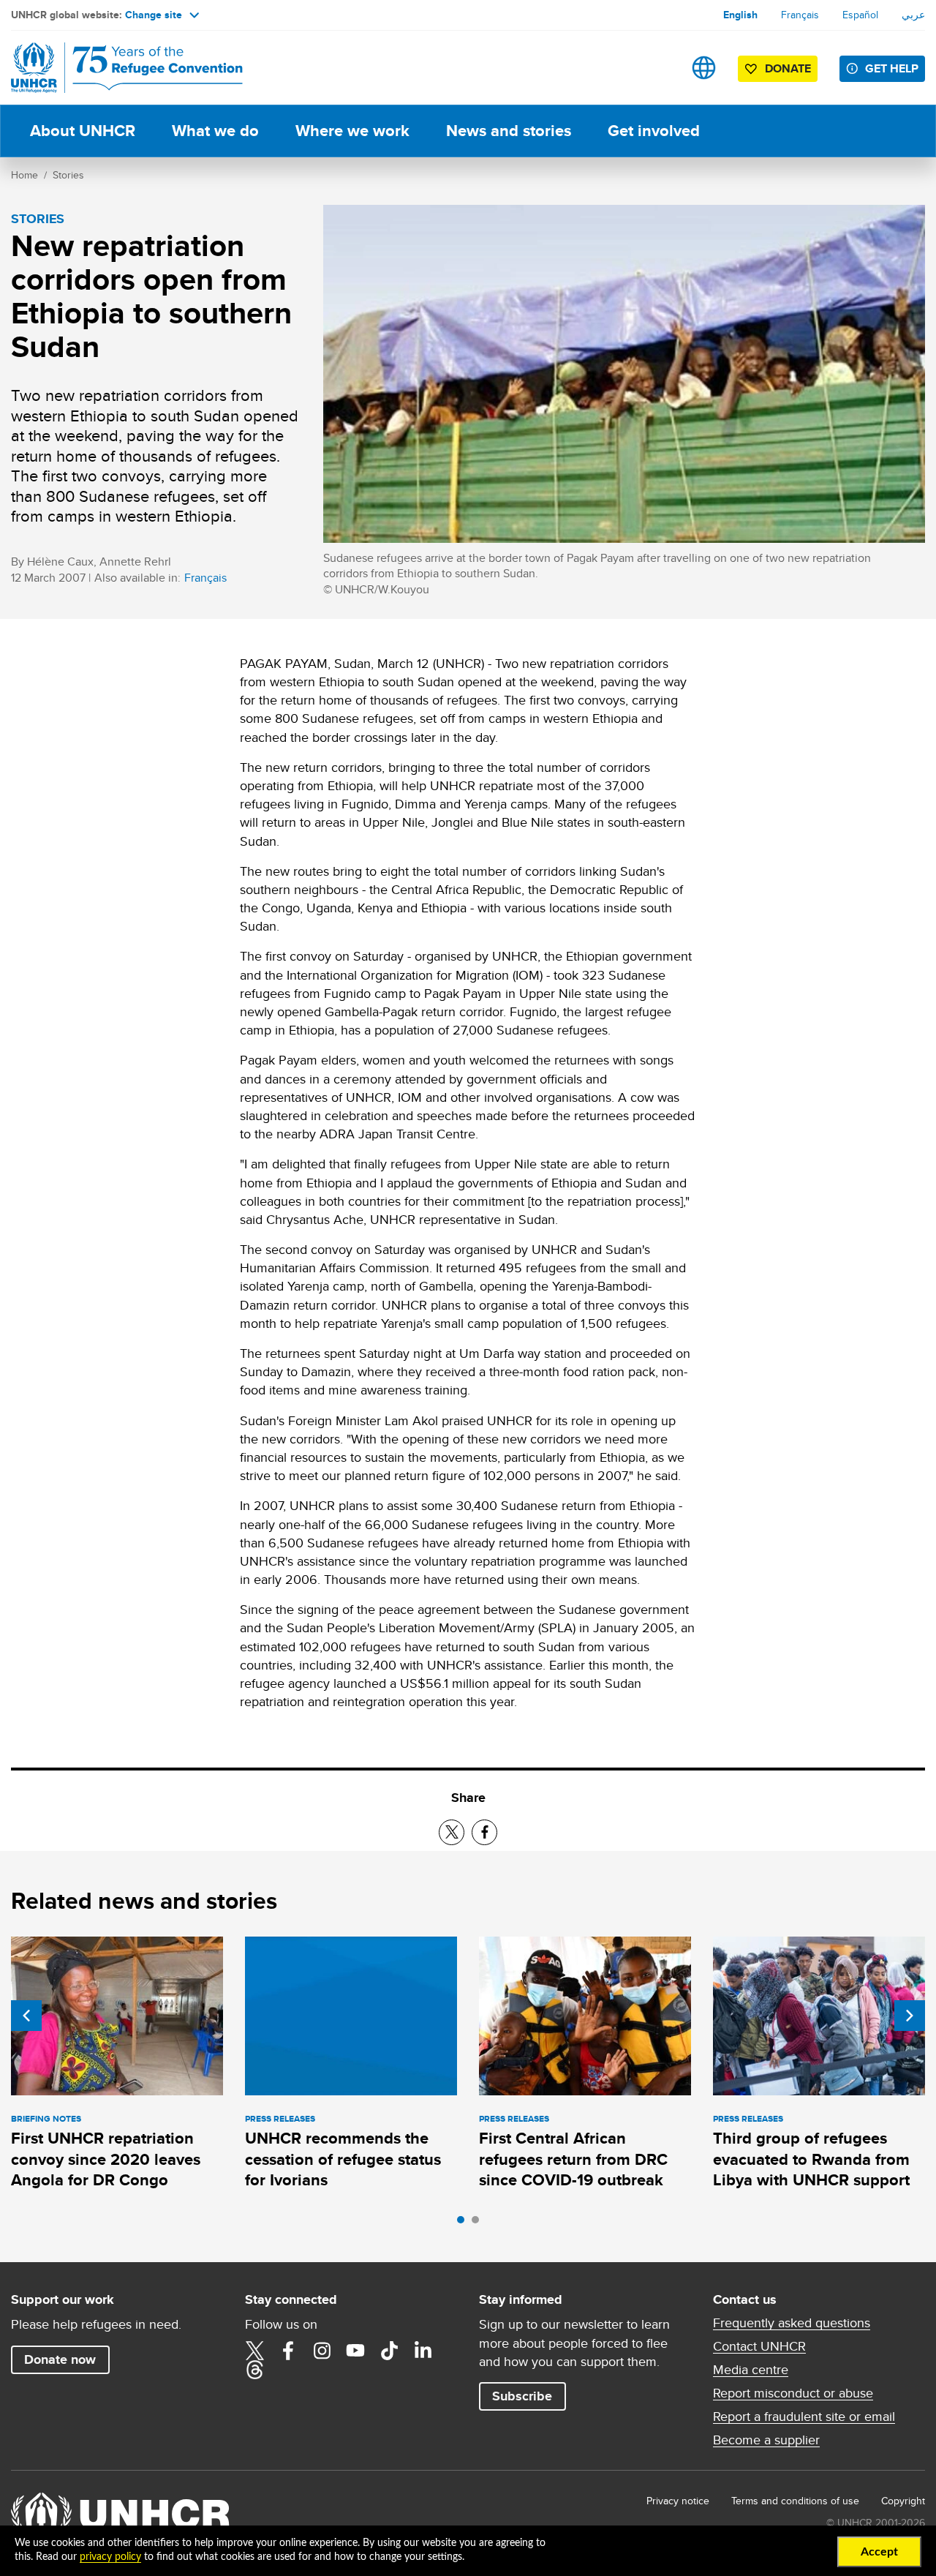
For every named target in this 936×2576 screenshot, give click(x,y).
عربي (913, 15)
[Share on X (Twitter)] (452, 1832)
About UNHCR (83, 131)
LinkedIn (423, 2351)
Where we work (352, 131)
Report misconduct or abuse (793, 2393)
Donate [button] (788, 68)
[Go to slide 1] (464, 2223)
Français (800, 15)
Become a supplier (766, 2440)
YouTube (355, 2351)
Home (24, 175)
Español (860, 15)
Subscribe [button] (522, 2396)
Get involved (654, 131)
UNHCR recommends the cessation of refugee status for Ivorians (343, 2159)
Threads (254, 2370)
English (740, 15)
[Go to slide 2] (479, 2223)
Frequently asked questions (792, 2323)
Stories (68, 175)
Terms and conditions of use (795, 2501)
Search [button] (658, 68)
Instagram (322, 2351)
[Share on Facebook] (484, 1832)
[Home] (113, 68)
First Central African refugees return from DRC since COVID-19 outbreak (573, 2159)
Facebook (288, 2351)
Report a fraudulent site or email (804, 2417)
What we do (215, 131)
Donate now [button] (60, 2359)
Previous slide (26, 2016)
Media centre (751, 2370)
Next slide (910, 2016)
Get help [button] (892, 68)
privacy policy (110, 2557)
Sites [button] (704, 68)
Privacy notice (678, 2501)
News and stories (509, 131)
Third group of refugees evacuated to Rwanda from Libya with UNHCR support (811, 2159)
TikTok (389, 2351)
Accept (879, 2552)
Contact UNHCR (759, 2346)
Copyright (903, 2501)
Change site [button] (154, 15)
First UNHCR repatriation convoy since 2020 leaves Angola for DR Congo (106, 2159)
